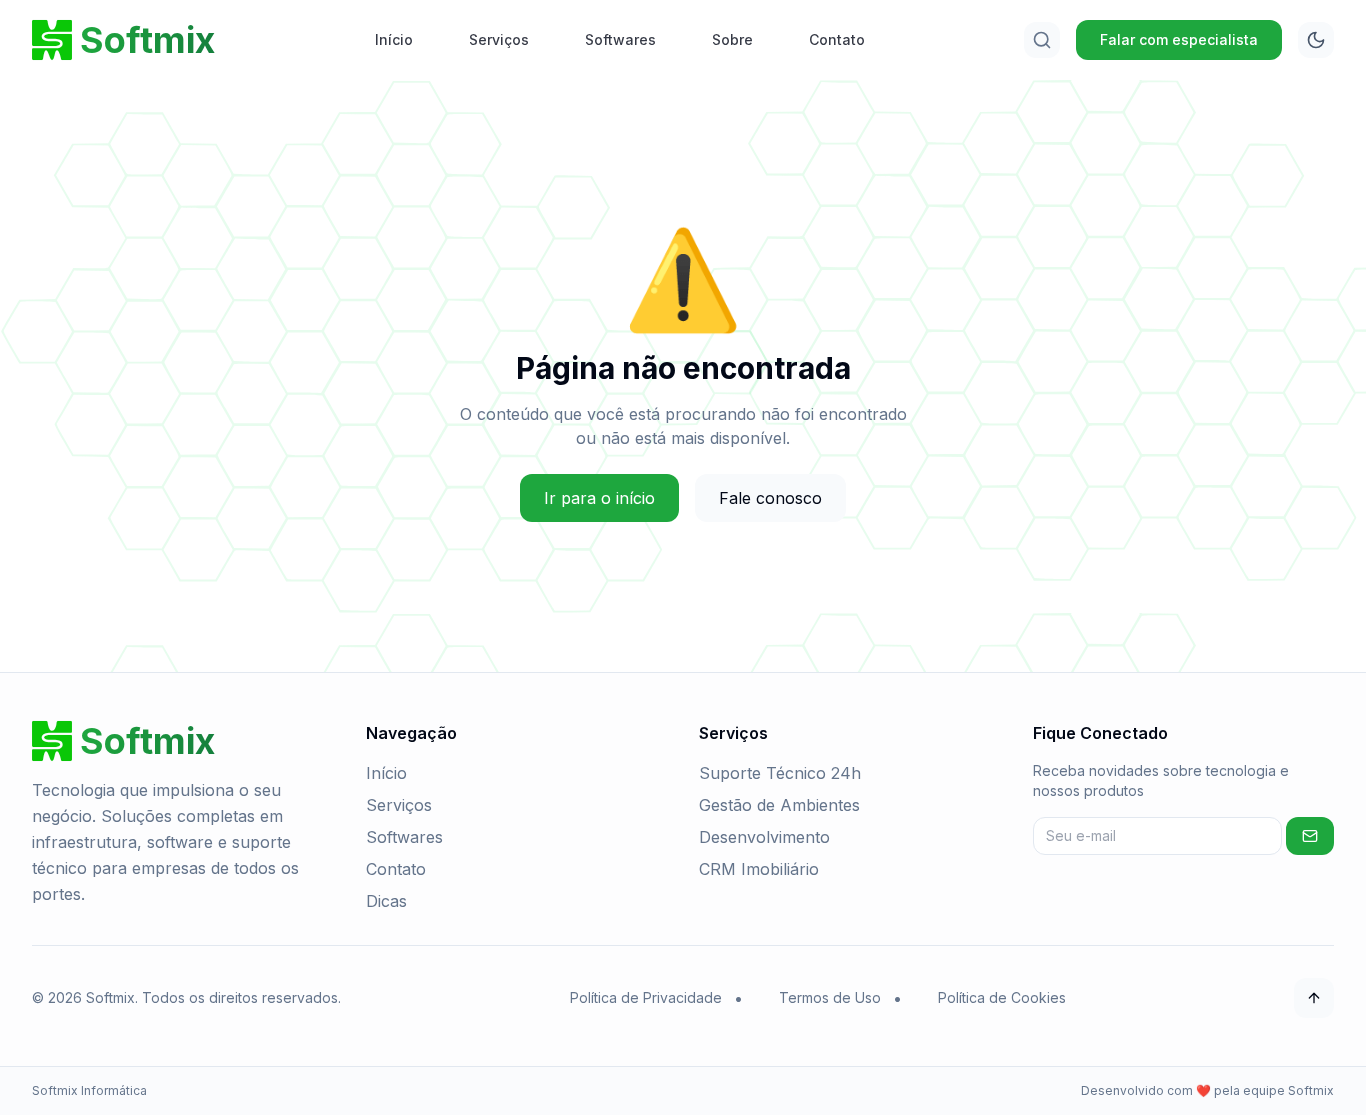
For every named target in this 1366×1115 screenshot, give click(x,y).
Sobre (732, 39)
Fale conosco (770, 498)
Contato (837, 39)
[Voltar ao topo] (1314, 998)
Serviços (499, 39)
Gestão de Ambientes (779, 805)
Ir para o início (599, 498)
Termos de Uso (830, 997)
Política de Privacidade (646, 997)
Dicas (386, 901)
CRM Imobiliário (759, 869)
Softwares (620, 39)
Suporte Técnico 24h (780, 773)
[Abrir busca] (1042, 40)
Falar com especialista (1179, 39)
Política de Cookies (1002, 997)
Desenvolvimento (764, 837)
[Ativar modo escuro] (1316, 40)
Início (394, 39)
